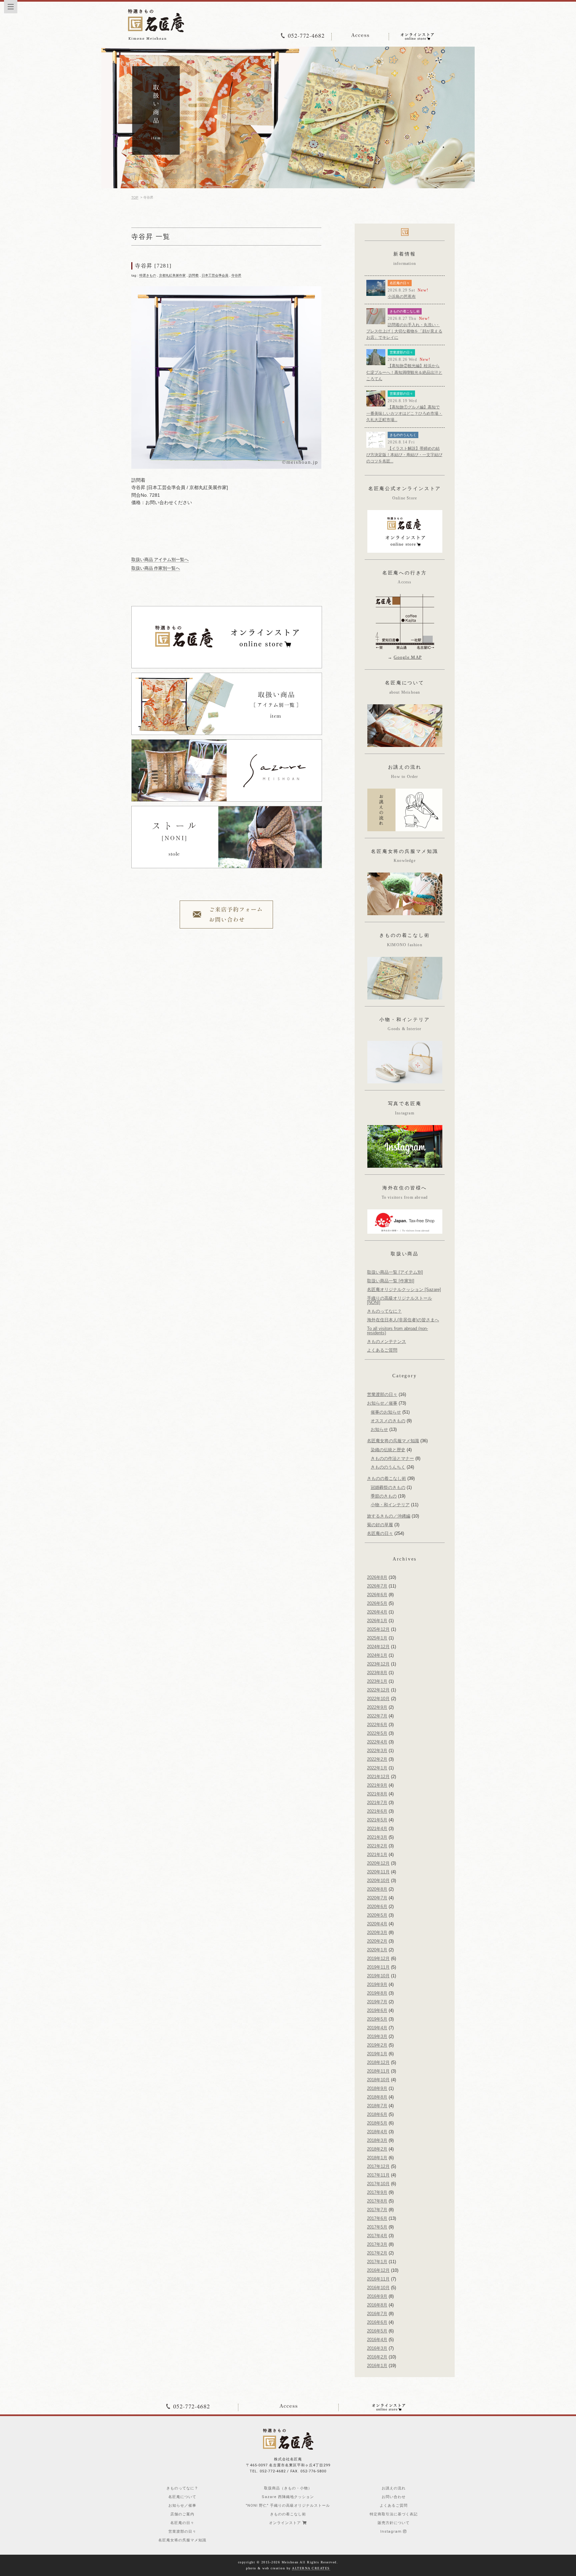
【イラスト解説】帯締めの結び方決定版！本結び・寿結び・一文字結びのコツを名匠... (404, 455)
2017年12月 (378, 2166)
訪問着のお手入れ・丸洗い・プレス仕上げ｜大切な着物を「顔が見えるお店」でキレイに (404, 331)
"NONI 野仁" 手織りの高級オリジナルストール (288, 2506)
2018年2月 (377, 2149)
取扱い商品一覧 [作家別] (391, 1281)
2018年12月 (378, 2062)
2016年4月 (377, 2340)
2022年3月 (377, 1751)
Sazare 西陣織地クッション (288, 2497)
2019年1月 (377, 2054)
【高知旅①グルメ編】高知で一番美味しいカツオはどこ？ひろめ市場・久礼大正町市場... (404, 413)
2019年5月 (377, 2019)
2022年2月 (377, 1759)
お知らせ (379, 1429)
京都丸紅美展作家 (172, 275)
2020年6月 (377, 1907)
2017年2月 (377, 2253)
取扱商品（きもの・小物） (288, 2488)
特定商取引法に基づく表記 (394, 2514)
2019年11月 (378, 1967)
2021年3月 (377, 1837)
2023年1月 (377, 1681)
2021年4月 (377, 1829)
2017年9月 (377, 2192)
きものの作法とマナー (392, 1458)
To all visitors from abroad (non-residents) (397, 1331)
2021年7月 (377, 1803)
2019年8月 (377, 1993)
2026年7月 (377, 1586)
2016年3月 (377, 2348)
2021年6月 (377, 1811)
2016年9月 (377, 2296)
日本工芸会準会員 (215, 275)
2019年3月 (377, 2036)
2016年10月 (378, 2288)
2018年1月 (377, 2158)
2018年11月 (378, 2071)
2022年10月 (378, 1699)
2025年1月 (377, 1638)
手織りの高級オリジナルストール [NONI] (399, 1300)
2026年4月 (377, 1612)
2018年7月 (377, 2106)
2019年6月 (377, 2010)
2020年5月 (377, 1915)
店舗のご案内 (182, 2514)
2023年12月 (378, 1664)
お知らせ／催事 (382, 1403)
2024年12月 (378, 1647)
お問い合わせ (394, 2497)
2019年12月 (378, 1958)
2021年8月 (377, 1794)
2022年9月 (377, 1707)
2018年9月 (377, 2088)
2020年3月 (377, 1932)
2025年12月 (378, 1629)
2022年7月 (377, 1716)
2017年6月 (377, 2218)
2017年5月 (377, 2227)
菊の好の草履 (380, 1525)
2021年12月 (378, 1777)
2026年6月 (377, 1595)
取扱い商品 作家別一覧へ (156, 568)
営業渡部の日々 (401, 352)
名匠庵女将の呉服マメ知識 (393, 1441)
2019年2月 (377, 2045)
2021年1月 (377, 1855)
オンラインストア (286, 2523)
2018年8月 (377, 2097)
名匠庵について (182, 2497)
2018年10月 (378, 2080)
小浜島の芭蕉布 (402, 297)
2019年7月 (377, 2002)
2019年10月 (378, 1976)
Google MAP (408, 657)
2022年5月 (377, 1733)
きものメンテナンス (386, 1341)
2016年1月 (377, 2366)
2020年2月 (377, 1941)
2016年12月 (378, 2270)
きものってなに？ (384, 1311)
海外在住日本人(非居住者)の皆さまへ (403, 1320)
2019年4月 (377, 2028)
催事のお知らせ (386, 1412)
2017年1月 (377, 2262)
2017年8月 (377, 2201)
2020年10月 (378, 1881)
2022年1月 (377, 1768)
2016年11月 (378, 2279)
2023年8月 (377, 1673)
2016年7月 (377, 2314)
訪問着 (194, 275)
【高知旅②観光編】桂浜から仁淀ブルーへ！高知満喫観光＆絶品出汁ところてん (404, 372)
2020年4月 (377, 1924)
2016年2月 (377, 2357)
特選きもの (148, 275)
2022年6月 (377, 1725)
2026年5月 (377, 1603)
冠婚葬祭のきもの (388, 1487)
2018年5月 (377, 2123)
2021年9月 (377, 1785)
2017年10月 (378, 2184)
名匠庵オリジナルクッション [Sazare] (404, 1289)
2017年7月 (377, 2210)
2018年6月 (377, 2114)
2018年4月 (377, 2132)
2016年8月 (377, 2305)
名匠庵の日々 (400, 283)
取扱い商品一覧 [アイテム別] (395, 1272)
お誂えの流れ (394, 2488)
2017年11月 (378, 2175)
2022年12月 (378, 1690)
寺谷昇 (236, 275)
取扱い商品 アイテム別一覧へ (160, 560)
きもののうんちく (403, 435)
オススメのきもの (388, 1421)
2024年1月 (377, 1655)
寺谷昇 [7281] (153, 266)
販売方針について (394, 2523)
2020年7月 (377, 1898)
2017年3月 (377, 2244)
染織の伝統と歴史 (388, 1450)
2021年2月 (377, 1846)
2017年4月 (377, 2236)
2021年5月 (377, 1820)
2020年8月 (377, 1889)
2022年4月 (377, 1742)
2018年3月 (377, 2140)
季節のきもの (384, 1496)
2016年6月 (377, 2322)
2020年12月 (378, 1863)
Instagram (392, 2532)
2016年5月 (377, 2331)
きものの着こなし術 (405, 311)
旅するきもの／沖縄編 (389, 1516)
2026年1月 (377, 1621)
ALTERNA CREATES (311, 2568)
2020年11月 (378, 1872)
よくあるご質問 (382, 1350)
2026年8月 (377, 1577)
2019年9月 (377, 1984)
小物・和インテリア (390, 1505)
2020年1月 (377, 1950)
